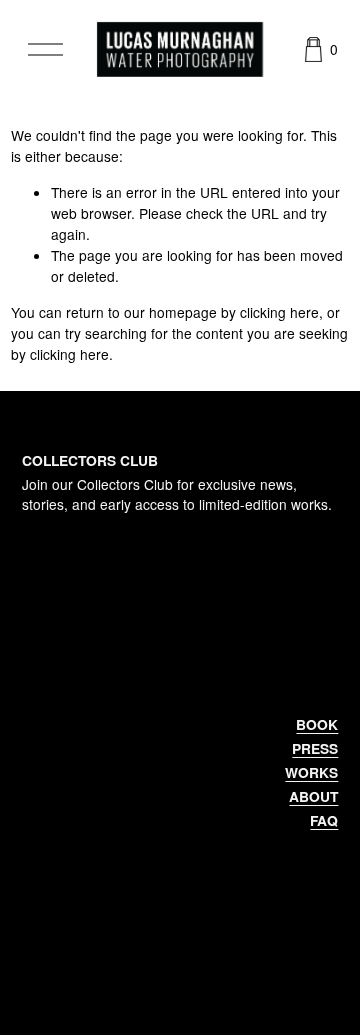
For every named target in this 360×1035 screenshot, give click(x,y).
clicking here (279, 312)
